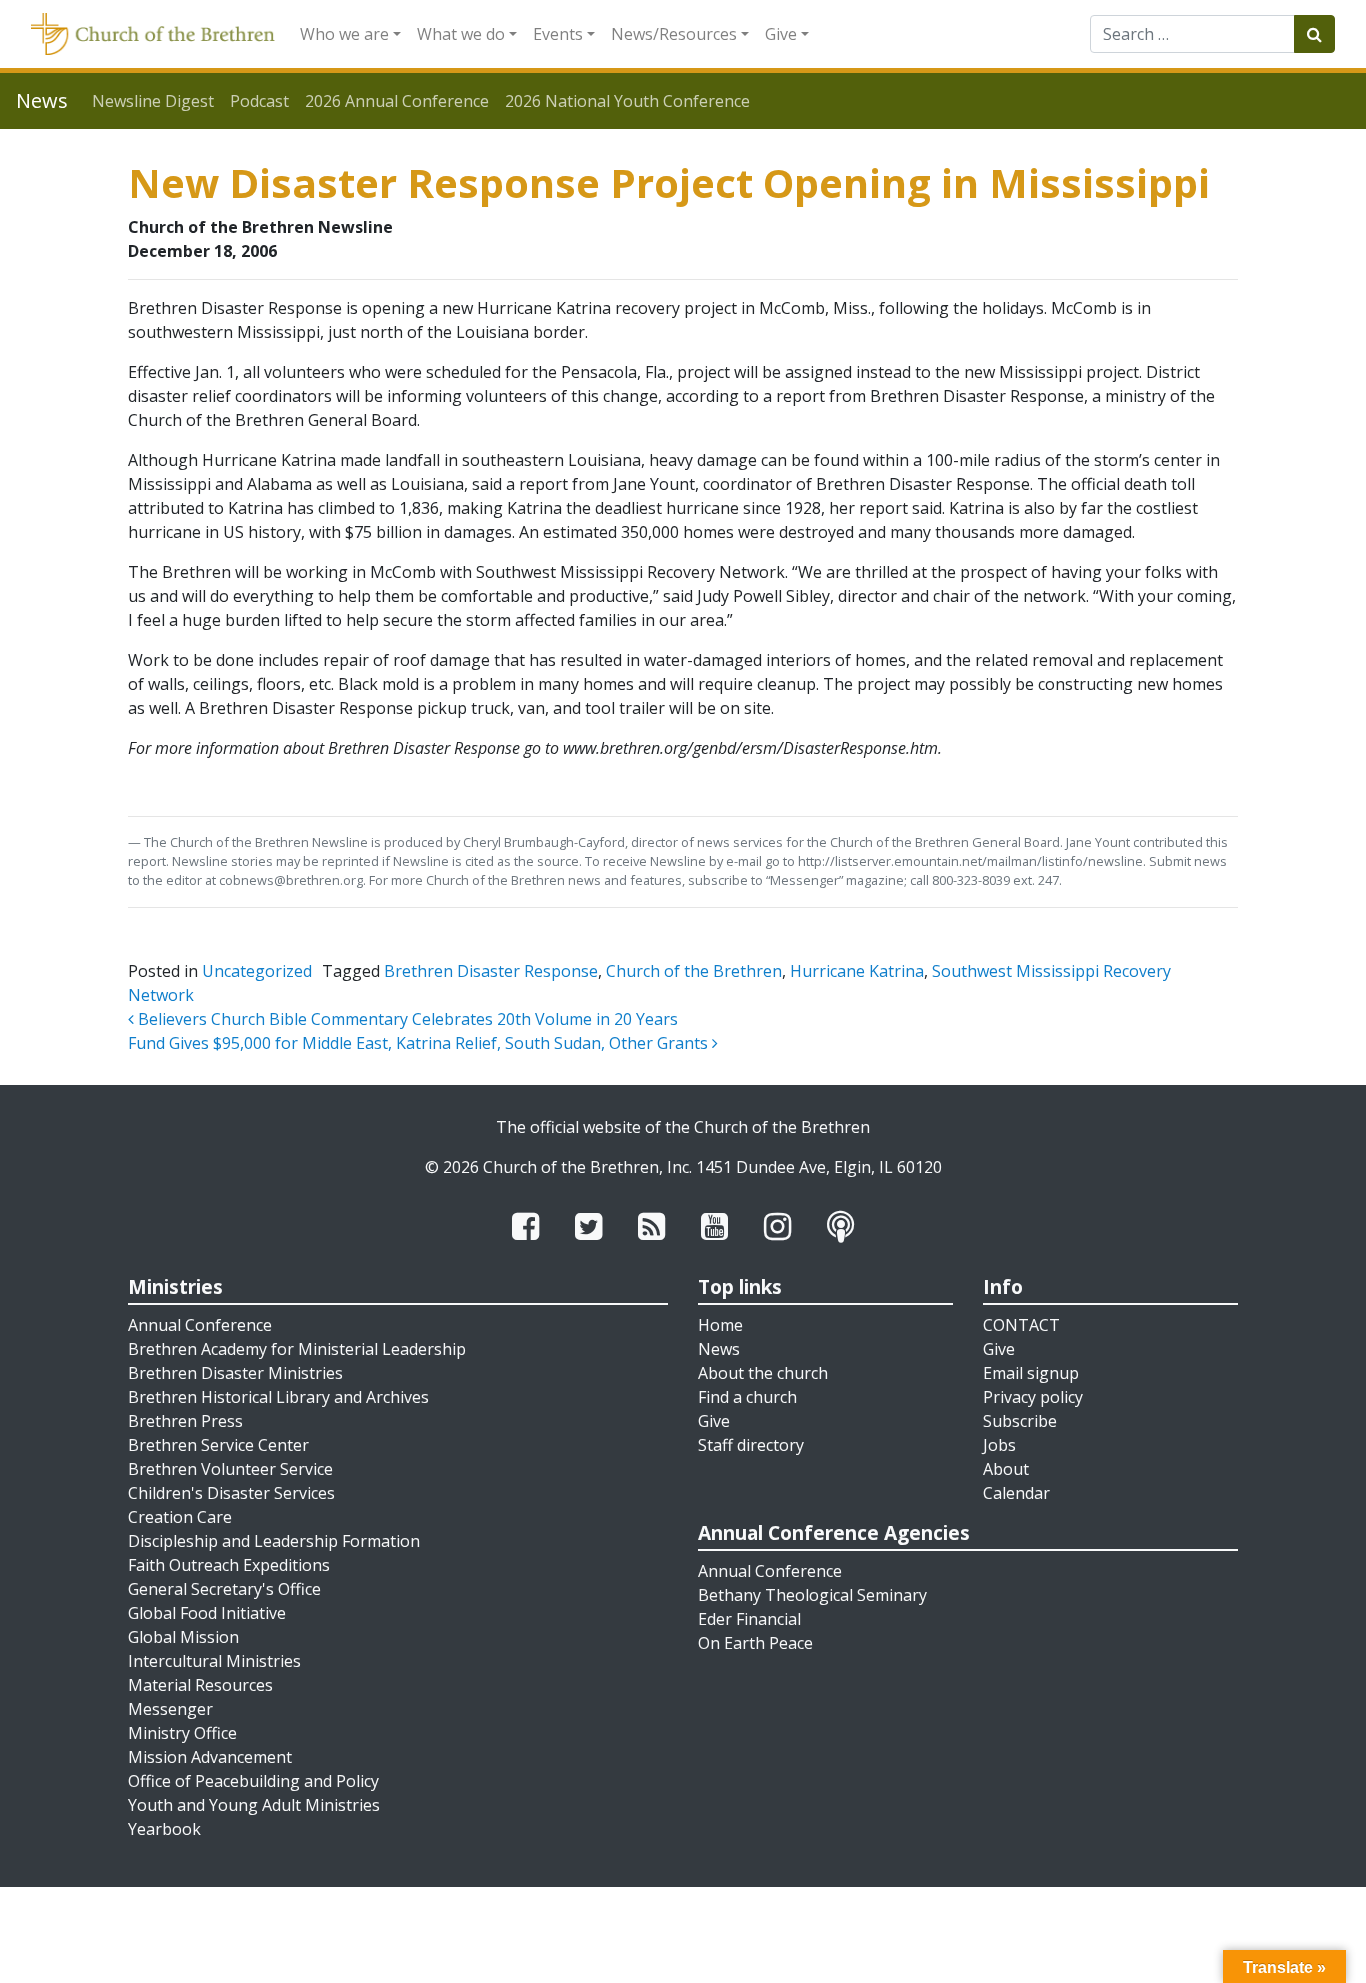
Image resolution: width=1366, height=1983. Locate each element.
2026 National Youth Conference (627, 101)
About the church (763, 1373)
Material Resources (200, 1685)
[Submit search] (1314, 34)
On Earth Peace (755, 1643)
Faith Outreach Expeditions (229, 1565)
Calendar (1016, 1493)
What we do (461, 34)
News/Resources (674, 34)
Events (558, 34)
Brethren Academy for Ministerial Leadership (297, 1349)
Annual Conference (200, 1325)
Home (720, 1325)
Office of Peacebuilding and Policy (253, 1781)
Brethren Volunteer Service (230, 1469)
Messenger (170, 1709)
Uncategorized (257, 971)
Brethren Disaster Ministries (235, 1373)
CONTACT (1021, 1325)
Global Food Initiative (207, 1613)
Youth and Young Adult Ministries (254, 1805)
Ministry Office (182, 1733)
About (1006, 1469)
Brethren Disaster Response (491, 971)
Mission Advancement (210, 1757)
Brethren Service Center (218, 1445)
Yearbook (164, 1829)
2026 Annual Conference (397, 101)
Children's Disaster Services (231, 1493)
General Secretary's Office (224, 1589)
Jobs (999, 1445)
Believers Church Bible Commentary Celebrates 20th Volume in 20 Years (406, 1019)
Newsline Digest (153, 101)
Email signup (1031, 1373)
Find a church (747, 1397)
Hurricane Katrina (857, 971)
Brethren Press (185, 1421)
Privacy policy (1033, 1397)
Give (781, 34)
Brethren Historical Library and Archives (278, 1397)
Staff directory (751, 1445)
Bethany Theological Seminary (812, 1595)
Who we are (344, 34)
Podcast (259, 101)
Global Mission (183, 1637)
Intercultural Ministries (214, 1661)
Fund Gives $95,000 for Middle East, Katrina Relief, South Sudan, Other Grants (420, 1043)
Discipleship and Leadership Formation (274, 1541)
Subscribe (1020, 1421)
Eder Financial (749, 1619)
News (719, 1349)
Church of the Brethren (694, 971)
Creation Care (180, 1517)
